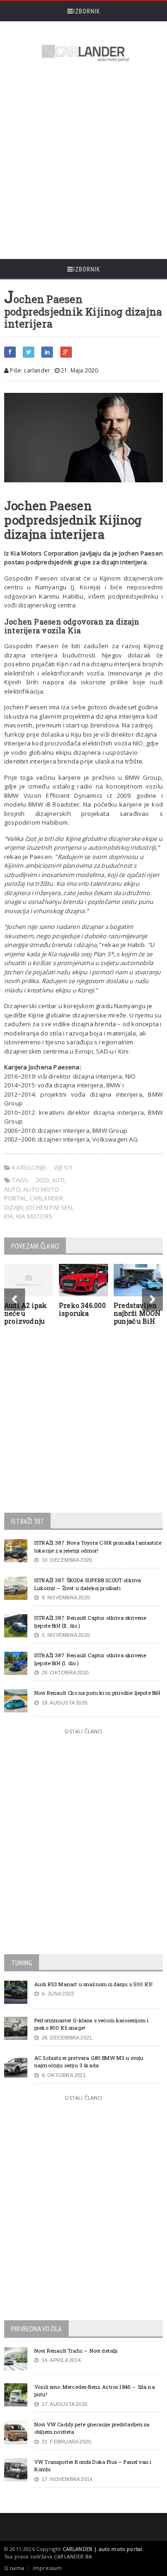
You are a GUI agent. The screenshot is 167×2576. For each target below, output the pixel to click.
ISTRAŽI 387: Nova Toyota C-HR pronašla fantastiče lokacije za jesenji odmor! (98, 1547)
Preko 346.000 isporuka (82, 1309)
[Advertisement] (83, 162)
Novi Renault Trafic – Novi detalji (76, 2351)
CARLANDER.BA (73, 2556)
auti (58, 1180)
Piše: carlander (29, 370)
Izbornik (87, 11)
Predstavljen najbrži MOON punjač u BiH (137, 1313)
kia (9, 1216)
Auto (12, 1189)
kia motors (34, 1216)
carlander (47, 1198)
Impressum (48, 2568)
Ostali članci (83, 1731)
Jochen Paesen (49, 1207)
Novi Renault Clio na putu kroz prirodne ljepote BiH (97, 1693)
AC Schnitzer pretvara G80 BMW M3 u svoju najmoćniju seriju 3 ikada (89, 2062)
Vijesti (63, 1168)
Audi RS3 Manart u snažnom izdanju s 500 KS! (93, 1984)
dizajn (14, 1207)
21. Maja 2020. (80, 370)
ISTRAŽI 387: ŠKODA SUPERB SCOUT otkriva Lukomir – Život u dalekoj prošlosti (88, 1584)
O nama (14, 2568)
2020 (42, 1180)
